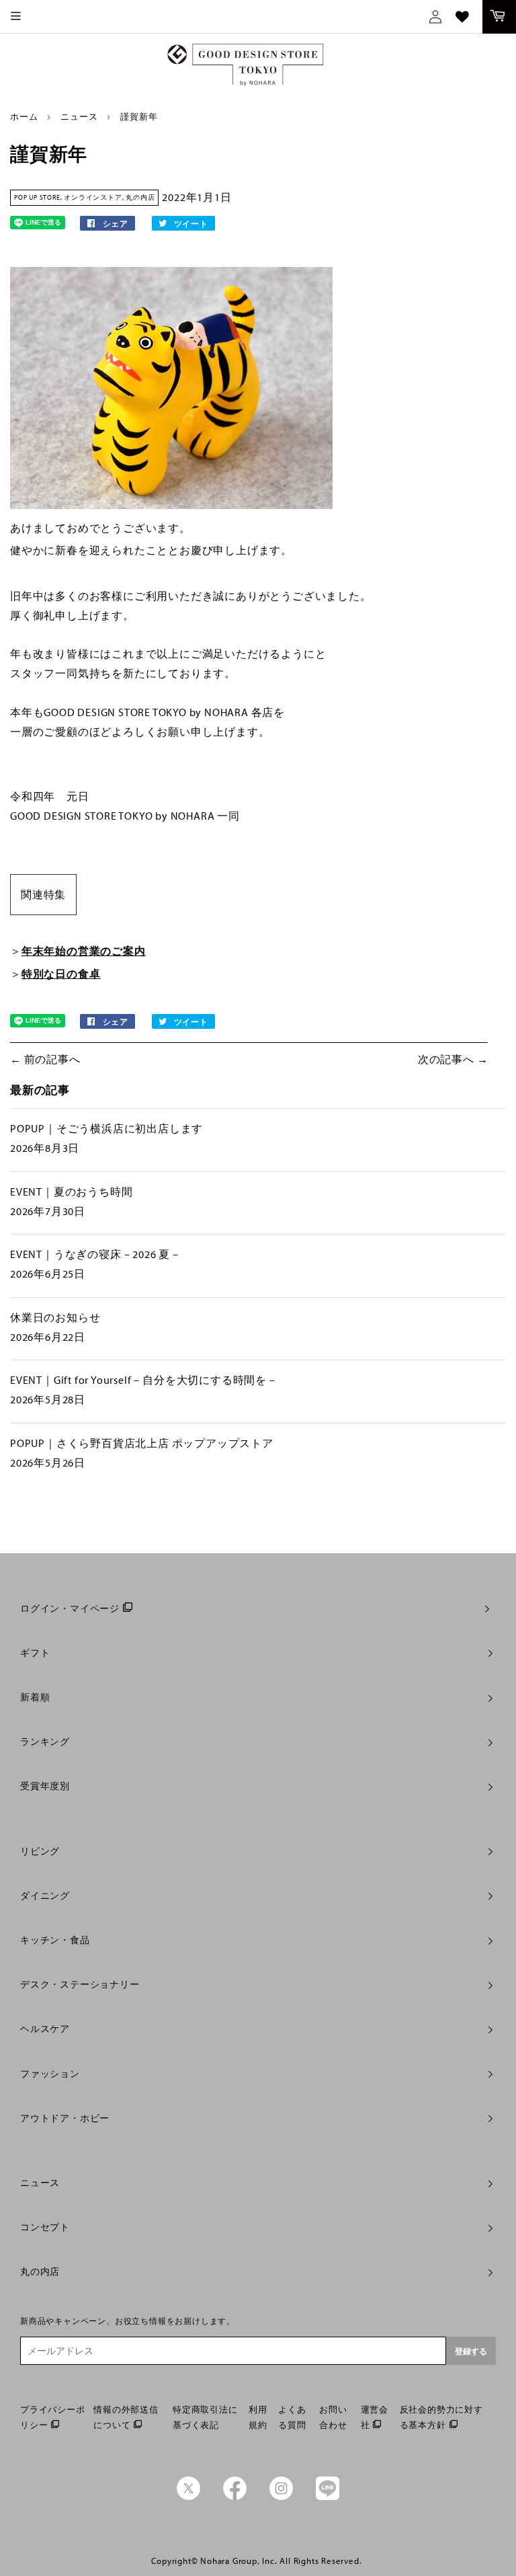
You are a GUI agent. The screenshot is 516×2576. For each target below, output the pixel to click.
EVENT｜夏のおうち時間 (71, 1192)
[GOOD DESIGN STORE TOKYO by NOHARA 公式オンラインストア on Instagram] (281, 2497)
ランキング (45, 1742)
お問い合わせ (333, 2417)
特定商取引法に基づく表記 (205, 2417)
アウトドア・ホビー (65, 2118)
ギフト (35, 1653)
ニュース (79, 116)
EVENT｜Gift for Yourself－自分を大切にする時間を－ (144, 1380)
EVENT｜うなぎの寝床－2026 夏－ (96, 1254)
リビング (40, 1851)
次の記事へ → (453, 1059)
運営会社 (375, 2417)
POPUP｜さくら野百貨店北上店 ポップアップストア (142, 1443)
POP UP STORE (37, 197)
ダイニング (45, 1896)
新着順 (35, 1697)
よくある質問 (292, 2417)
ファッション (50, 2074)
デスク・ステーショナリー (80, 1984)
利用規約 (258, 2417)
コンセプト (45, 2227)
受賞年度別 (45, 1786)
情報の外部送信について (126, 2417)
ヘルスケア (45, 2029)
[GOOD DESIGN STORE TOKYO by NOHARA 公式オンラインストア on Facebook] (235, 2497)
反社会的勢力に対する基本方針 (441, 2417)
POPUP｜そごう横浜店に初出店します (106, 1128)
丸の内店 (140, 197)
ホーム (24, 116)
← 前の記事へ (45, 1059)
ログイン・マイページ (70, 1608)
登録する (471, 2351)
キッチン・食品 (55, 1940)
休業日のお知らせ (55, 1317)
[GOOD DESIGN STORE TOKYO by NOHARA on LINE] (328, 2497)
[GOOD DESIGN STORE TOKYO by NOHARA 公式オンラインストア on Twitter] (188, 2497)
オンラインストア (93, 197)
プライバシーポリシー (53, 2417)
